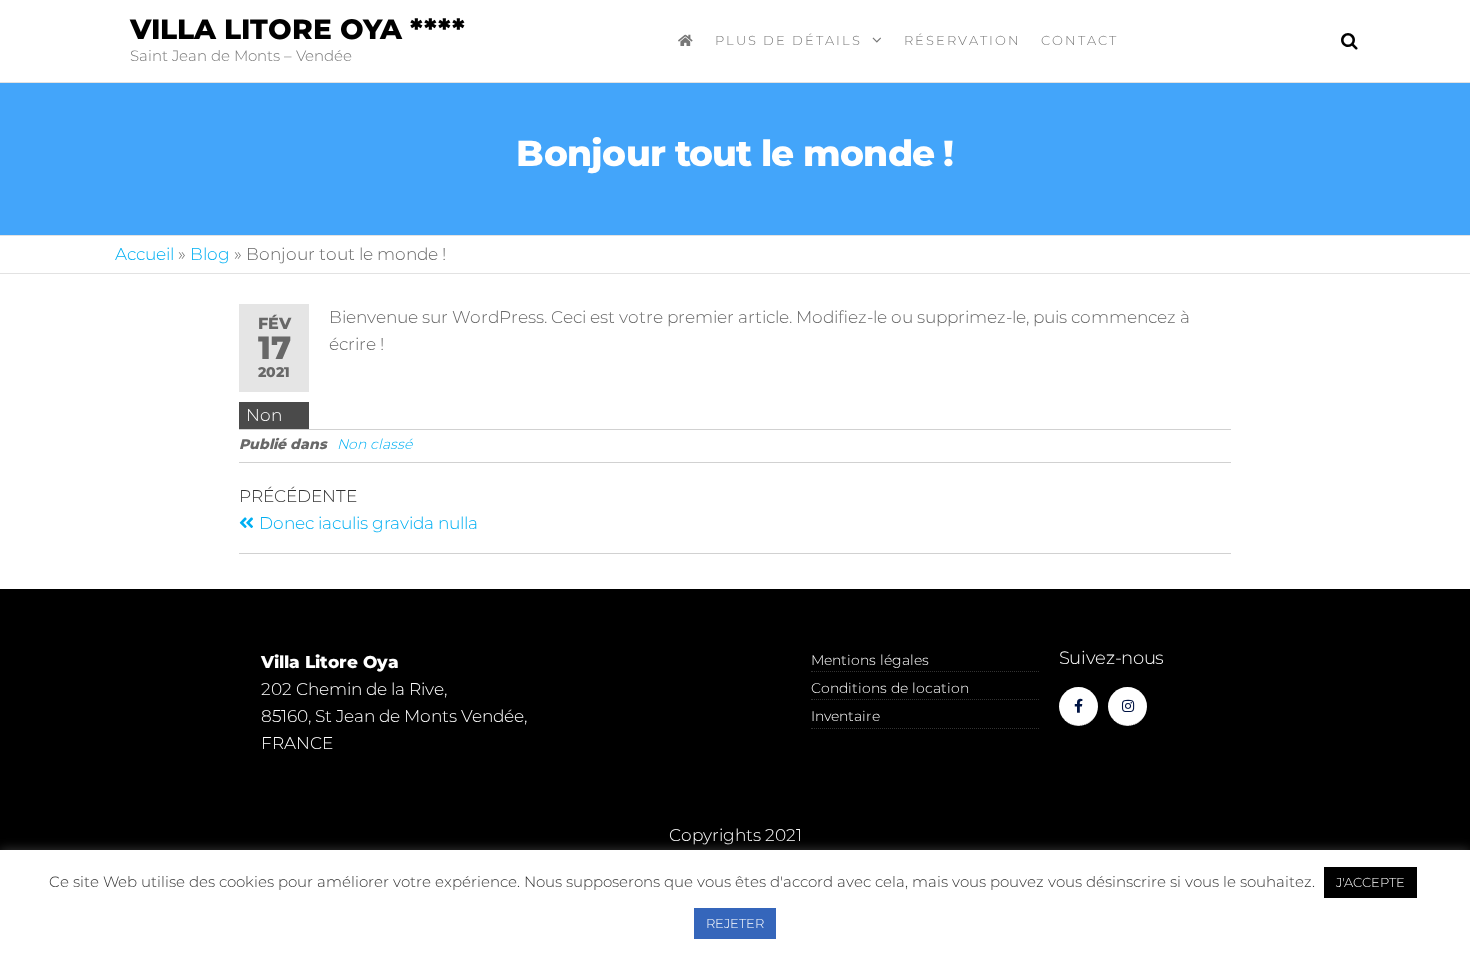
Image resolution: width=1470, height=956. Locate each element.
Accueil (144, 254)
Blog (210, 254)
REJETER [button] (735, 923)
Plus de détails (788, 40)
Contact (1079, 40)
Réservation (962, 40)
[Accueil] (686, 40)
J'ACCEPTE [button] (1370, 882)
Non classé (374, 444)
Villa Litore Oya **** (297, 29)
